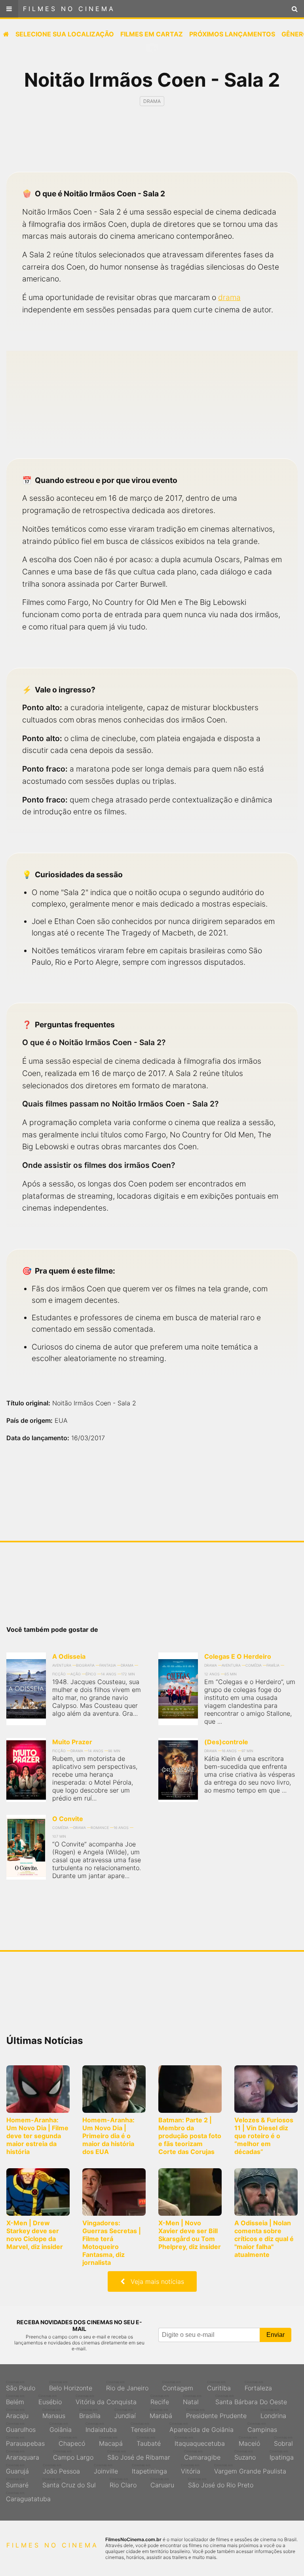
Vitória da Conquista (106, 2400)
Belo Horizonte (71, 2386)
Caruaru (162, 2483)
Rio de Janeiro (127, 2386)
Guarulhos (21, 2428)
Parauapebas (25, 2441)
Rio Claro (123, 2483)
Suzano (245, 2455)
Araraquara (23, 2455)
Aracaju (17, 2414)
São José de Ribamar (139, 2455)
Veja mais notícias (154, 2281)
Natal (192, 2400)
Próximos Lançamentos (232, 34)
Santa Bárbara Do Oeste (251, 2400)
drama (229, 297)
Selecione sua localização (65, 34)
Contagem (178, 2386)
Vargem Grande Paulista (250, 2469)
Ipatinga (282, 2455)
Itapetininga (149, 2469)
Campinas (262, 2428)
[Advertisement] (152, 146)
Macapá (111, 2441)
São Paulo (21, 2386)
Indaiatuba (101, 2428)
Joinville (106, 2469)
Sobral (283, 2441)
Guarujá (17, 2469)
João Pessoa (61, 2469)
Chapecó (72, 2441)
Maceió (249, 2441)
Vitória (191, 2469)
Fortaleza (258, 2386)
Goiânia (61, 2428)
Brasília (90, 2414)
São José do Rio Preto (221, 2483)
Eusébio (50, 2400)
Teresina (143, 2428)
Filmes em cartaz (152, 34)
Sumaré (17, 2483)
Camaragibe (202, 2455)
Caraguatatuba (28, 2497)
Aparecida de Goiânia (201, 2428)
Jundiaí (125, 2414)
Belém (15, 2400)
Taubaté (149, 2441)
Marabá (161, 2414)
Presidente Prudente (216, 2414)
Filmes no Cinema (69, 9)
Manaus (54, 2414)
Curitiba (219, 2386)
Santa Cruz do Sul (69, 2483)
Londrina (273, 2414)
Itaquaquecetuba (200, 2441)
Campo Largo (73, 2455)
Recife (160, 2400)
